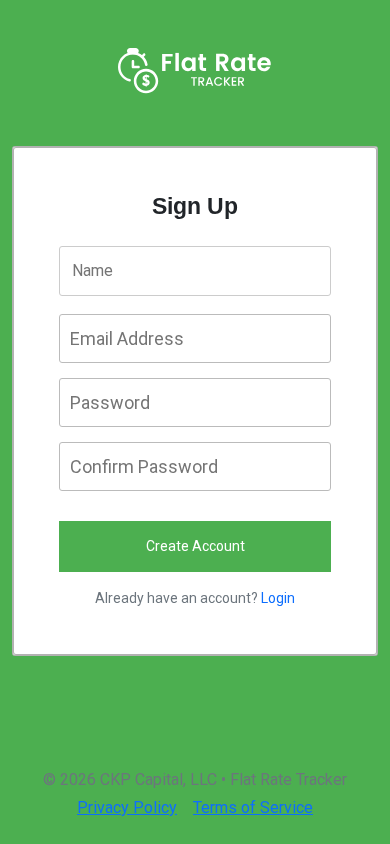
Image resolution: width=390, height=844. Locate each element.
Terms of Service (253, 807)
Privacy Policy (127, 807)
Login (278, 598)
